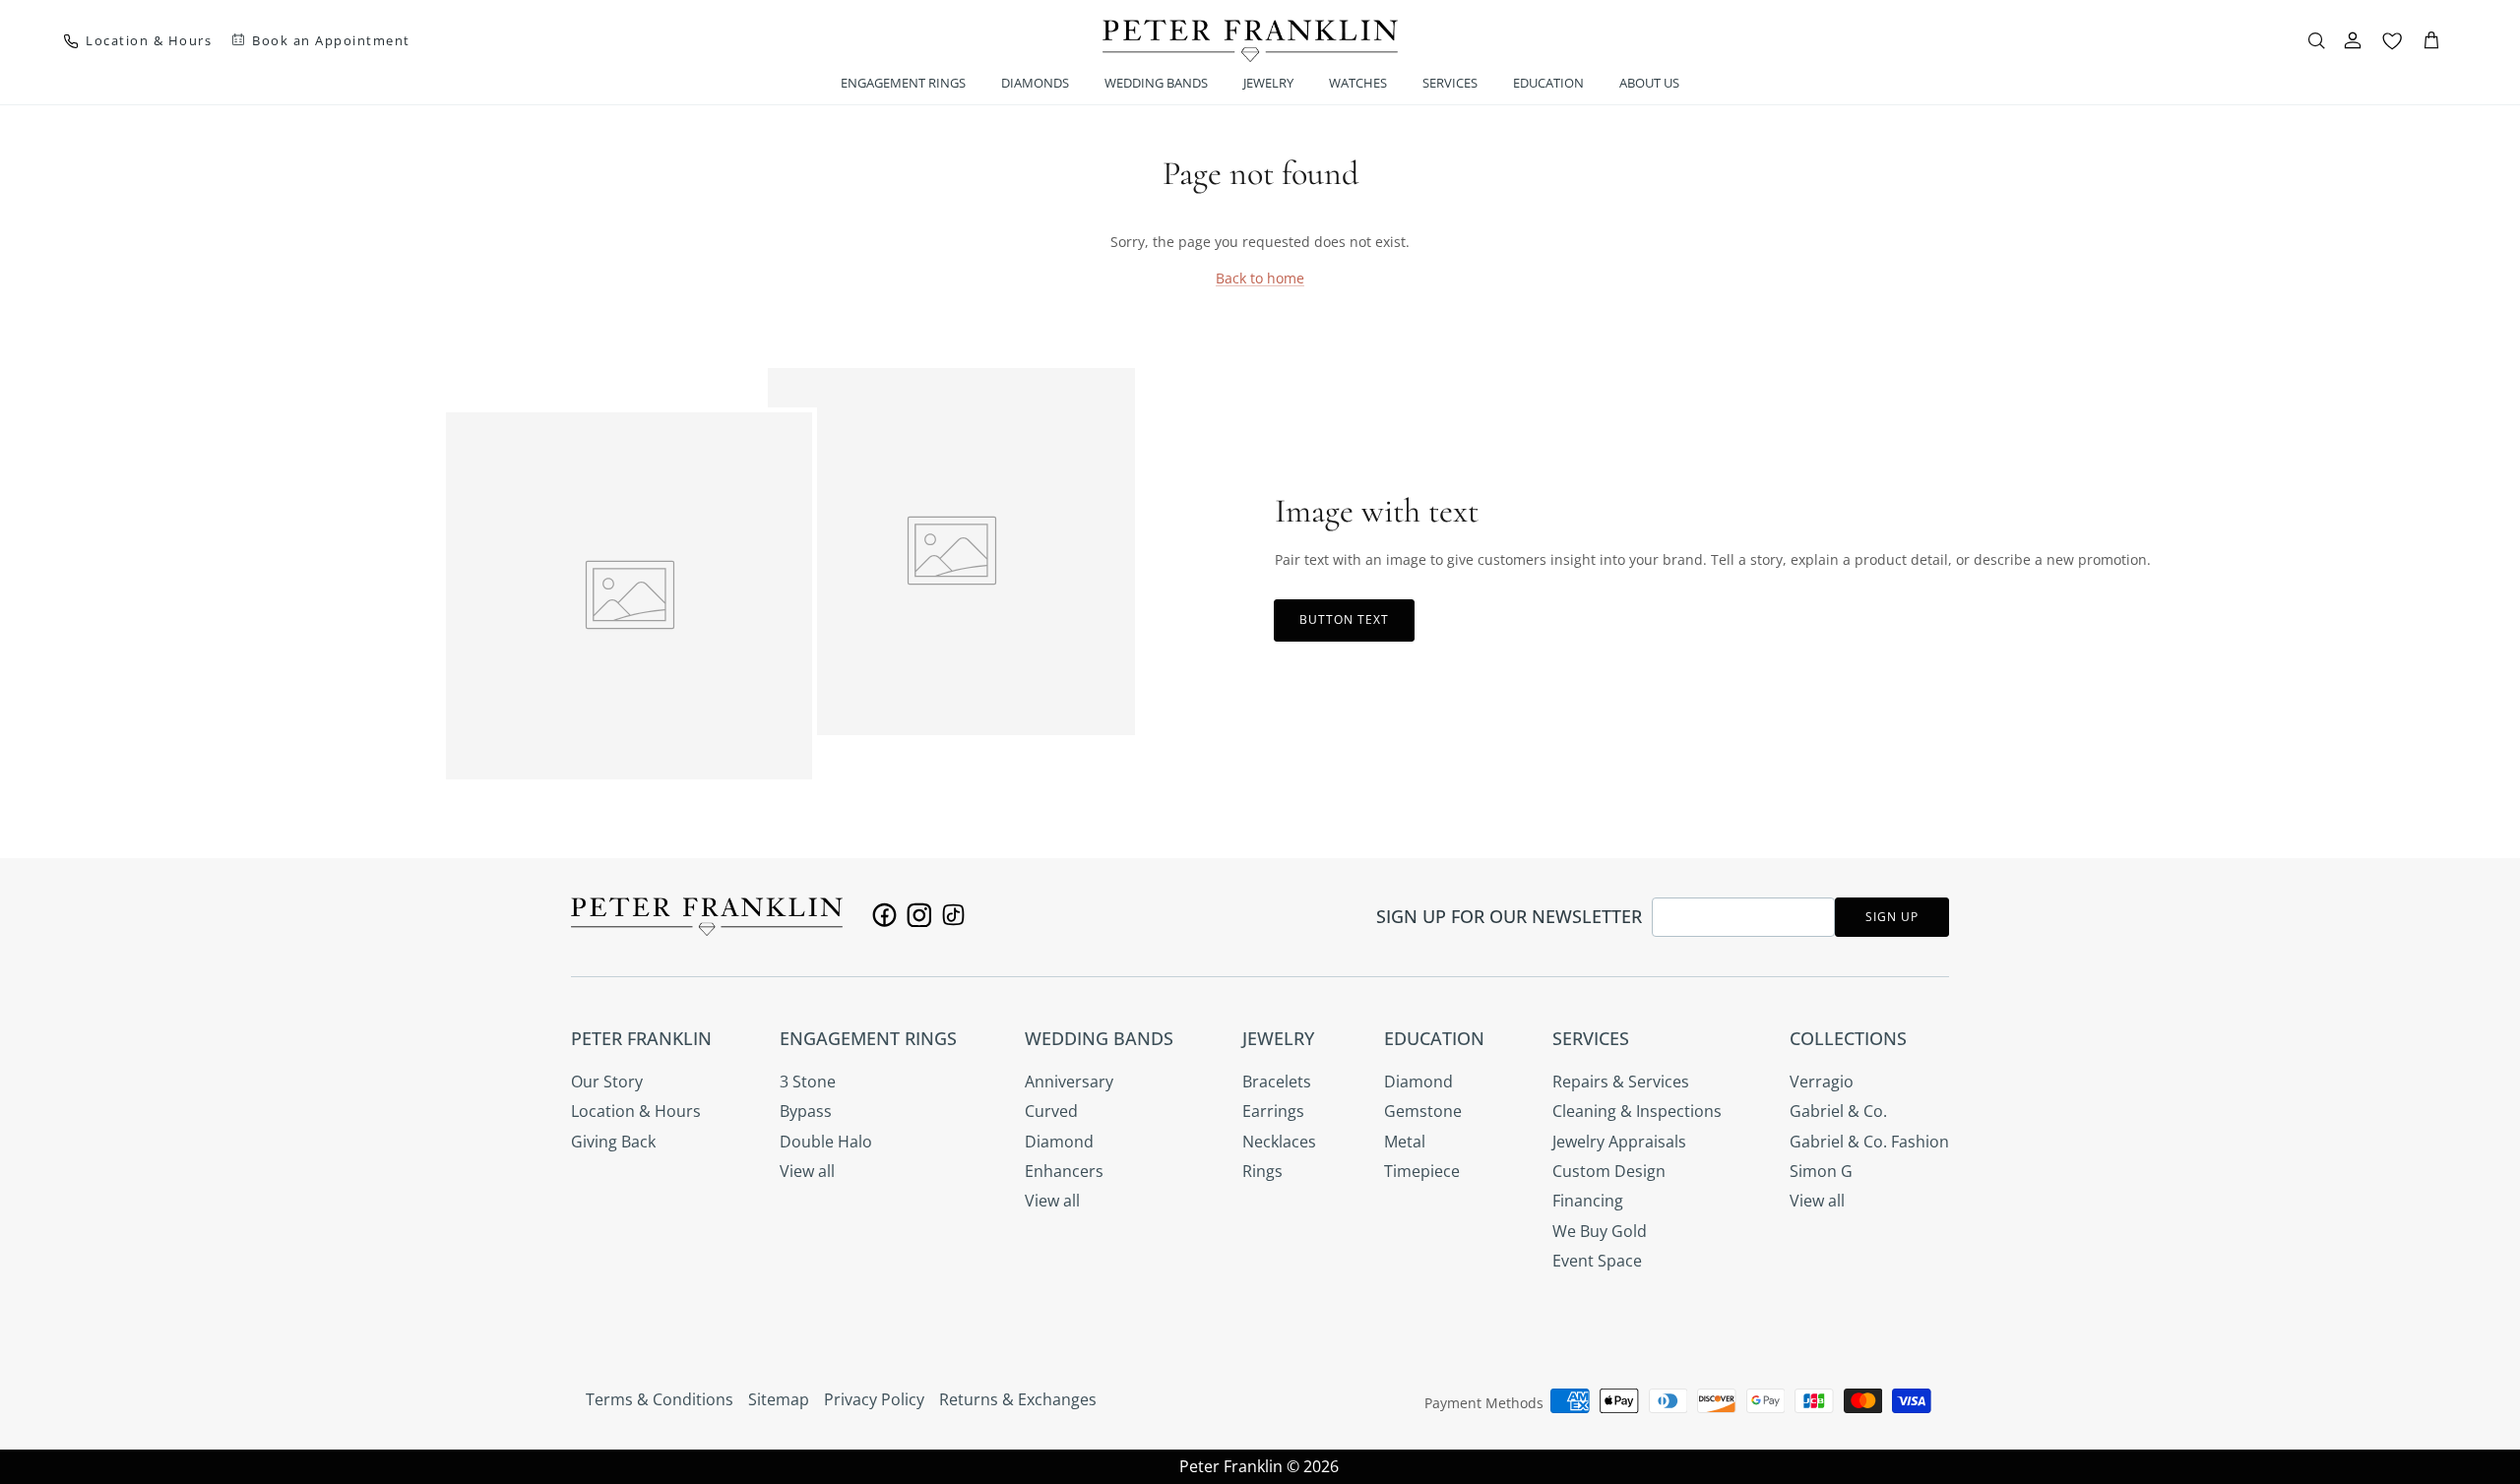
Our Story (607, 1082)
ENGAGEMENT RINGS (903, 83)
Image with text (1377, 511)
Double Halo (826, 1142)
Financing (1588, 1201)
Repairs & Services (1621, 1082)
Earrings (1273, 1111)
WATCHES (1358, 83)
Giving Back (613, 1142)
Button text (1344, 619)
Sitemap (779, 1399)
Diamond (1059, 1142)
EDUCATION (1548, 83)
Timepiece (1422, 1171)
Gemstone (1423, 1111)
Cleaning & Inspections (1637, 1111)
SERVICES (1450, 83)
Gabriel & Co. (1838, 1111)
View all (807, 1171)
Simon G (1821, 1171)
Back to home (1260, 278)
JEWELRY (1268, 83)
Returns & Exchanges (1018, 1399)
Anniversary (1069, 1082)
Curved (1051, 1111)
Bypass (806, 1111)
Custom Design (1609, 1171)
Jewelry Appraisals (1619, 1142)
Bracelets (1277, 1082)
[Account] (2353, 40)
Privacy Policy (874, 1399)
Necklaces (1279, 1142)
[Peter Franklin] (1250, 41)
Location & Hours (636, 1111)
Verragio (1822, 1082)
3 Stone (808, 1082)
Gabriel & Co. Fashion (1869, 1142)
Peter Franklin (1231, 1466)
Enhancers (1064, 1171)
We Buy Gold (1600, 1231)
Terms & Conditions (660, 1399)
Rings (1262, 1171)
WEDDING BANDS (1156, 83)
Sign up (1892, 917)
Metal (1405, 1142)
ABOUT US (1649, 83)
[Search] (2316, 40)
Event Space (1597, 1261)
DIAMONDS (1035, 83)
